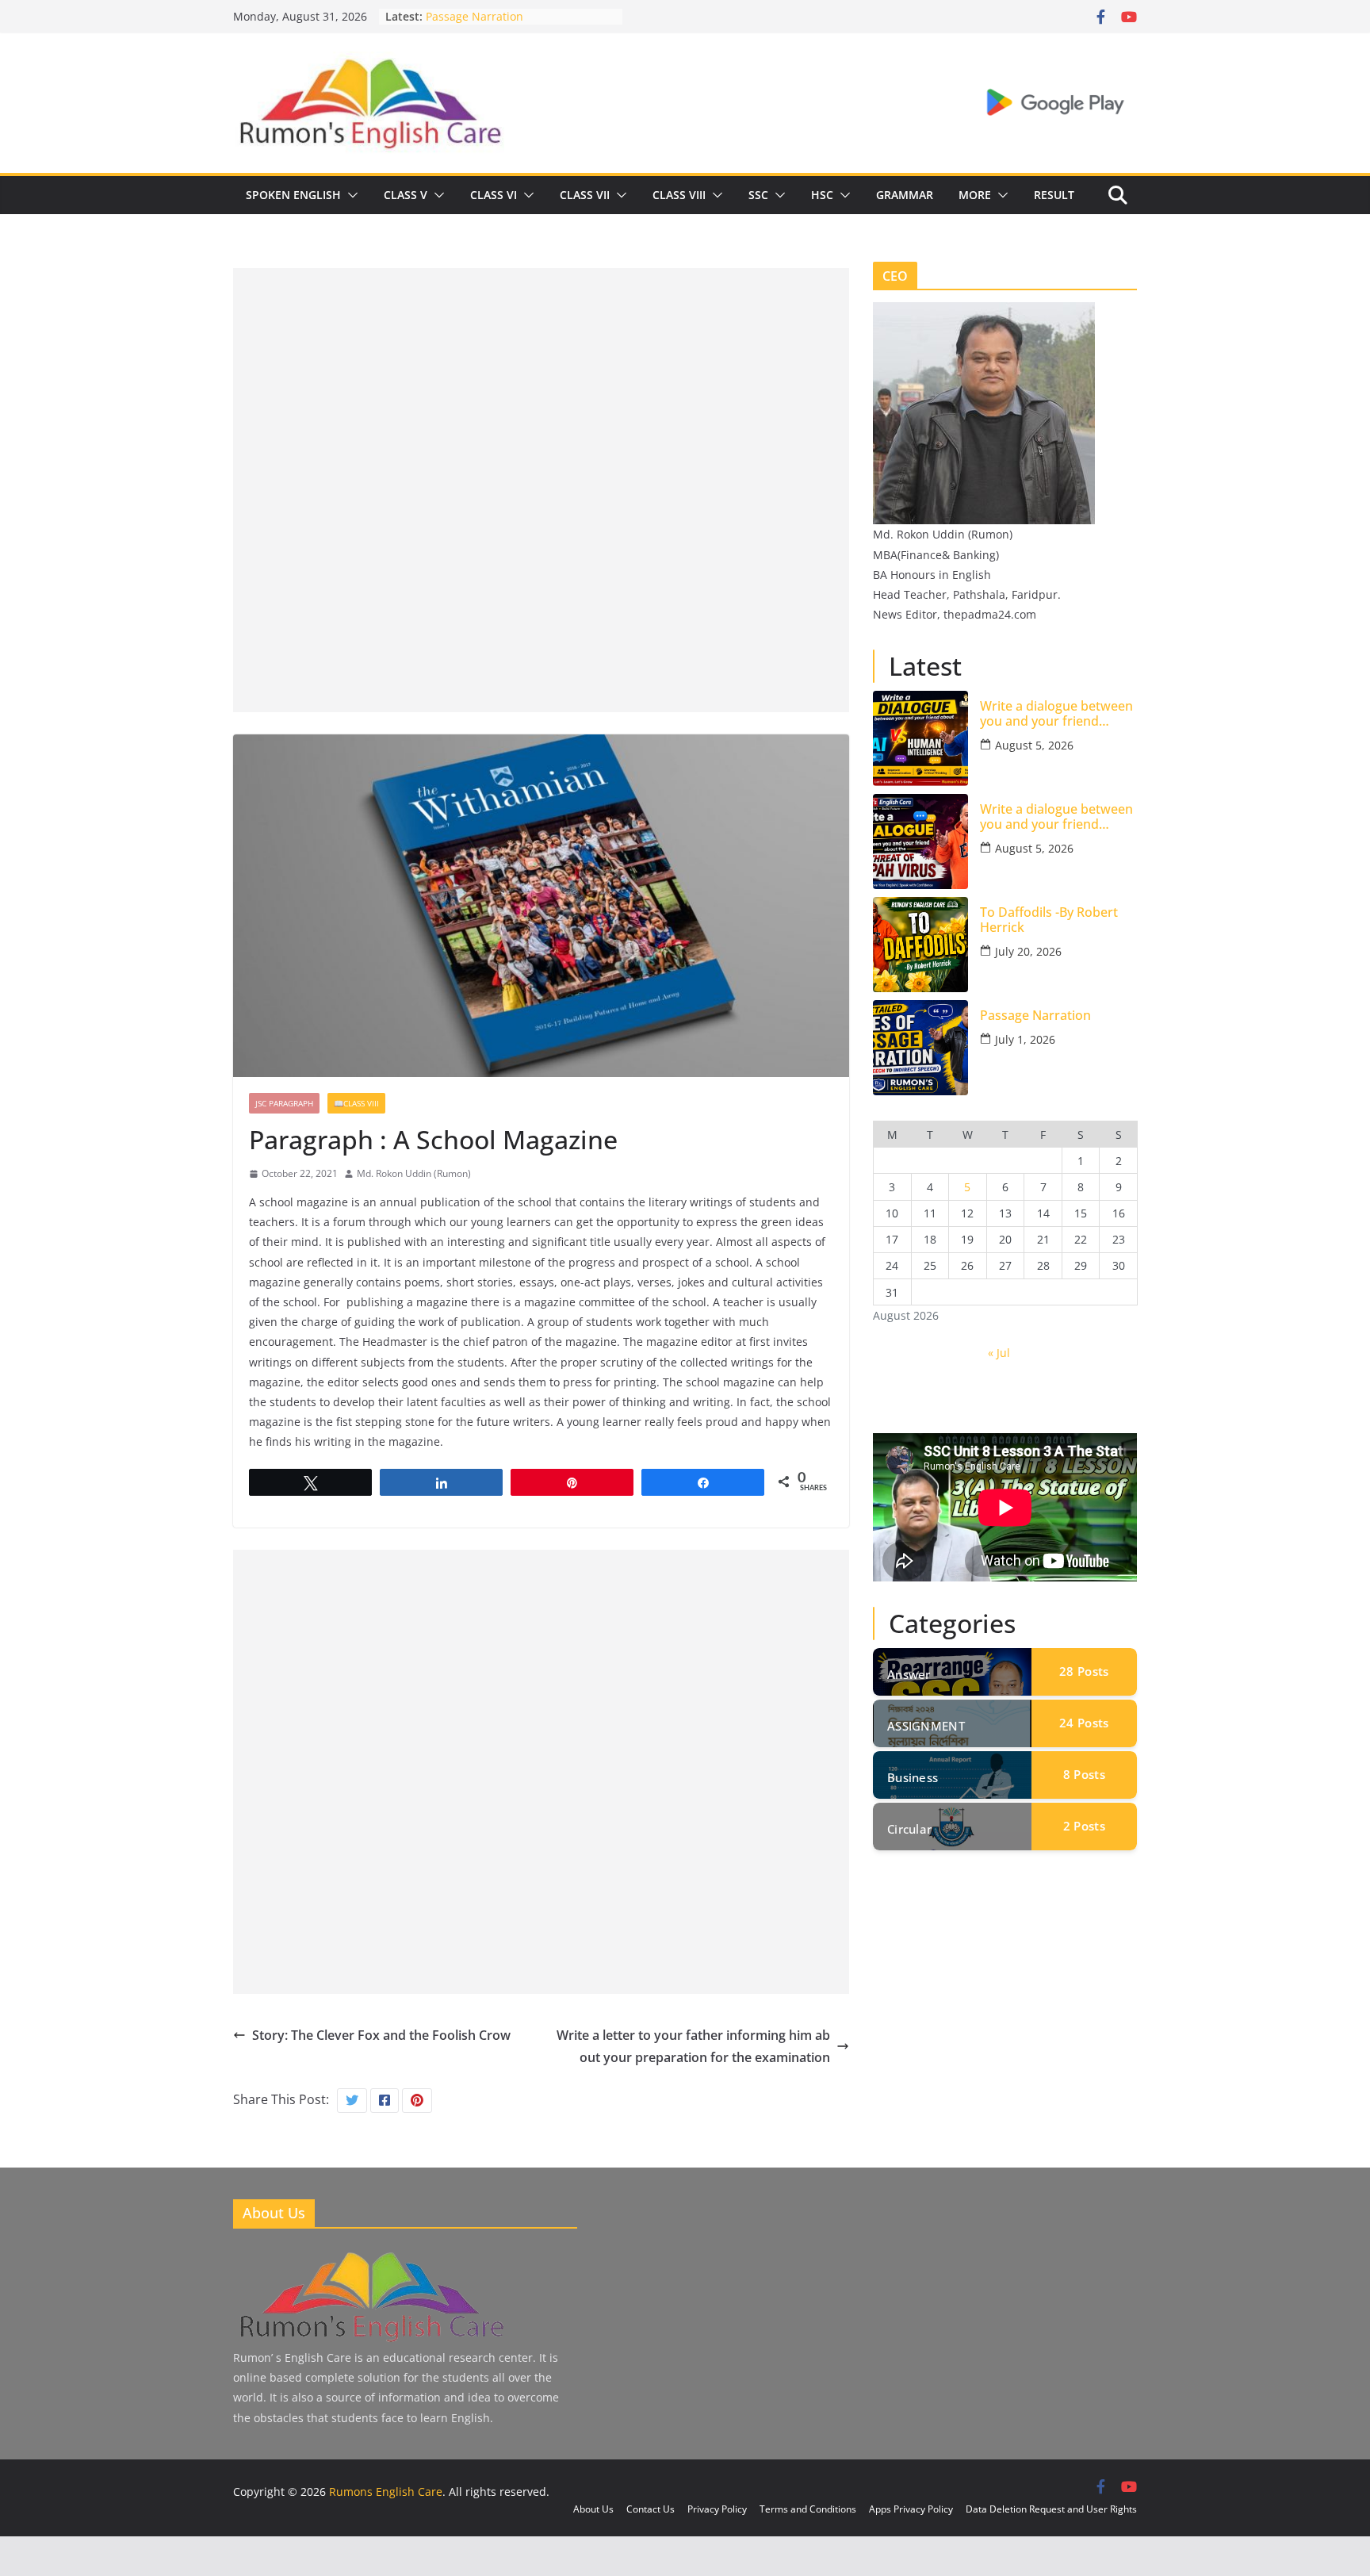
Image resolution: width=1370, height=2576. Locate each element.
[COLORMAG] (370, 2254)
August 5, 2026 (1034, 745)
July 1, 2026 (1025, 1039)
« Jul (999, 1353)
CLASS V (406, 195)
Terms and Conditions (808, 2509)
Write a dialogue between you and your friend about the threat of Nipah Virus (1057, 817)
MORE (975, 195)
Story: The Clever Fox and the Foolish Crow (381, 2035)
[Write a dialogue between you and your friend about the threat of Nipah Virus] (920, 841)
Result (1054, 195)
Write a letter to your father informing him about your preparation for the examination (693, 2047)
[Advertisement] (541, 379)
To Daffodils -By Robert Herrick (1049, 920)
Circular (909, 1829)
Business (913, 1777)
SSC (758, 195)
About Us (593, 2509)
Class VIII (679, 195)
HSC (822, 195)
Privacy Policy (717, 2509)
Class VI (494, 195)
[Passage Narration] (920, 1048)
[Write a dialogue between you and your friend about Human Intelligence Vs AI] (920, 738)
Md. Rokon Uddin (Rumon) (414, 1173)
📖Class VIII (356, 1103)
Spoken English (293, 195)
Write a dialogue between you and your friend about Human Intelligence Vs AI (1058, 714)
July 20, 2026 (1028, 951)
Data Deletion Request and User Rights (1051, 2509)
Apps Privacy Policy (911, 2509)
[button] (350, 195)
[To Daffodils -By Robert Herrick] (920, 945)
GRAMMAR (905, 195)
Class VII (585, 195)
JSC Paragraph (284, 1103)
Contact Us (651, 2509)
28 (1084, 1671)
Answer (909, 1674)
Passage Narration (475, 19)
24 (1084, 1723)
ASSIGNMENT (926, 1726)
